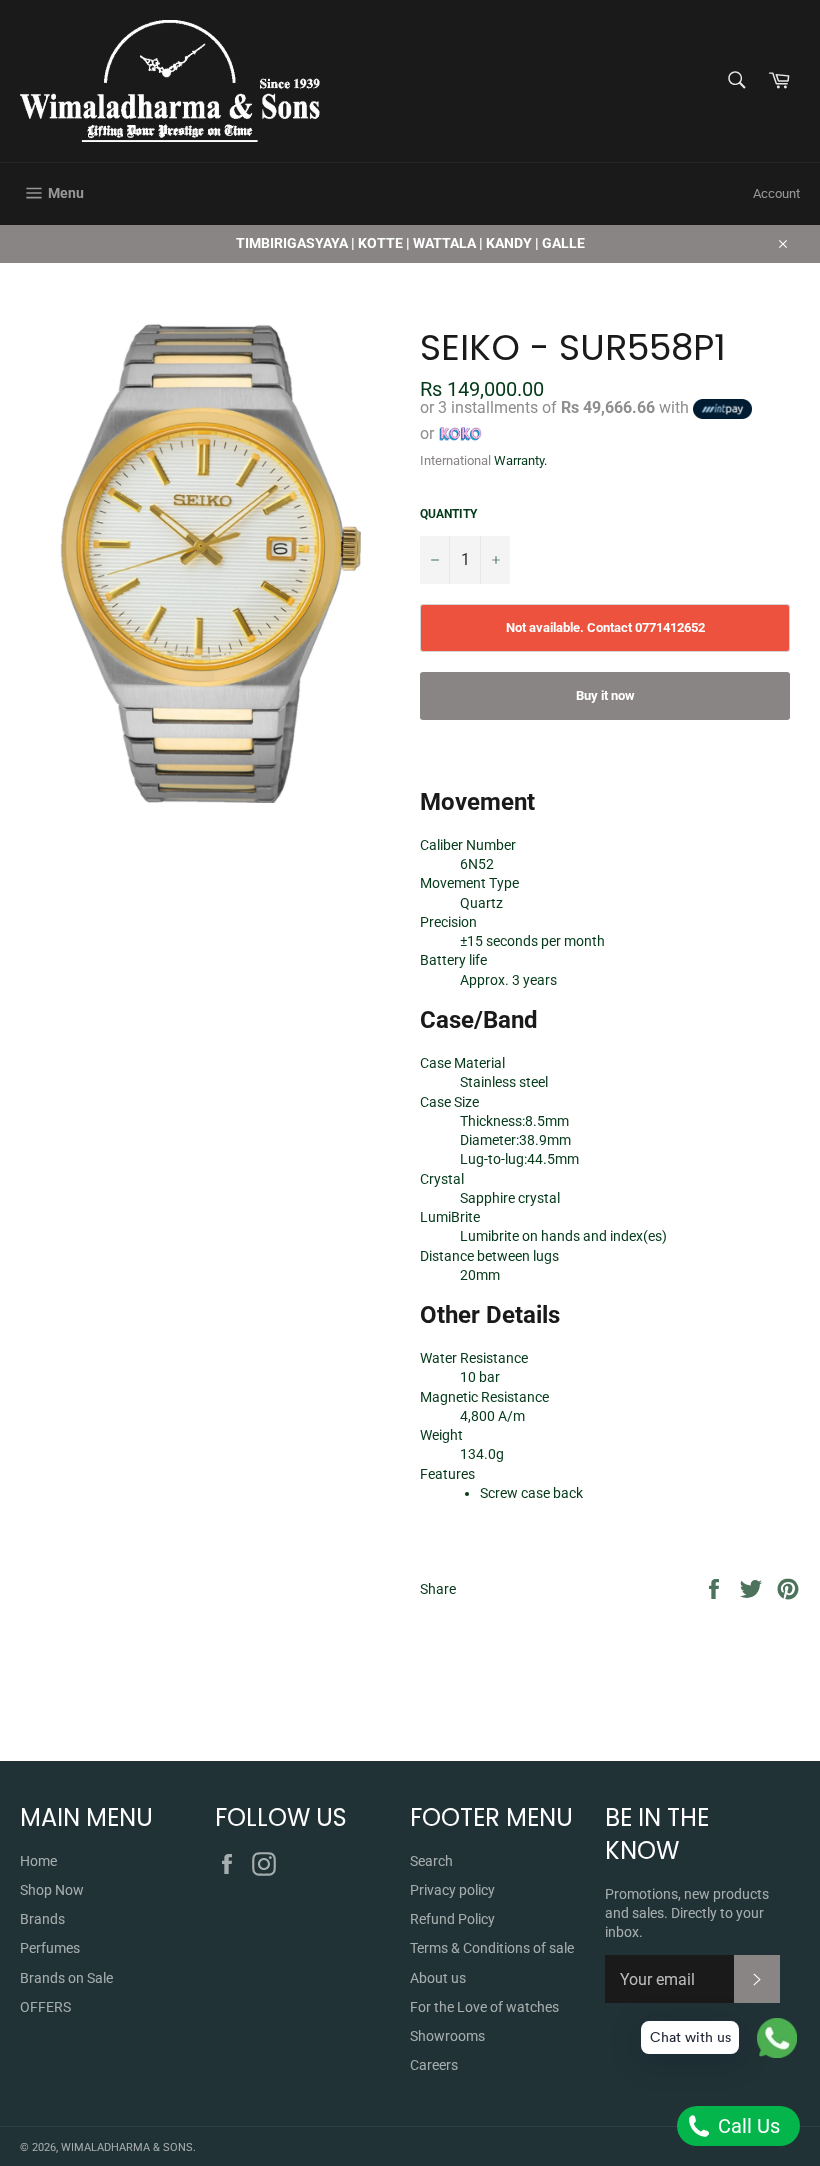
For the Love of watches (484, 2007)
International (455, 460)
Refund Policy (452, 1919)
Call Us (746, 2126)
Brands (42, 1919)
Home (38, 1861)
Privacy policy (452, 1890)
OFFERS (45, 2007)
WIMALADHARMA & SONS (127, 2147)
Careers (434, 2065)
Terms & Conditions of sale (492, 1948)
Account (776, 193)
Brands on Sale (66, 1978)
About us (438, 1978)
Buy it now (605, 695)
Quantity (448, 514)
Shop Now (52, 1890)
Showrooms (447, 2036)
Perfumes (50, 1948)
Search (431, 1861)
